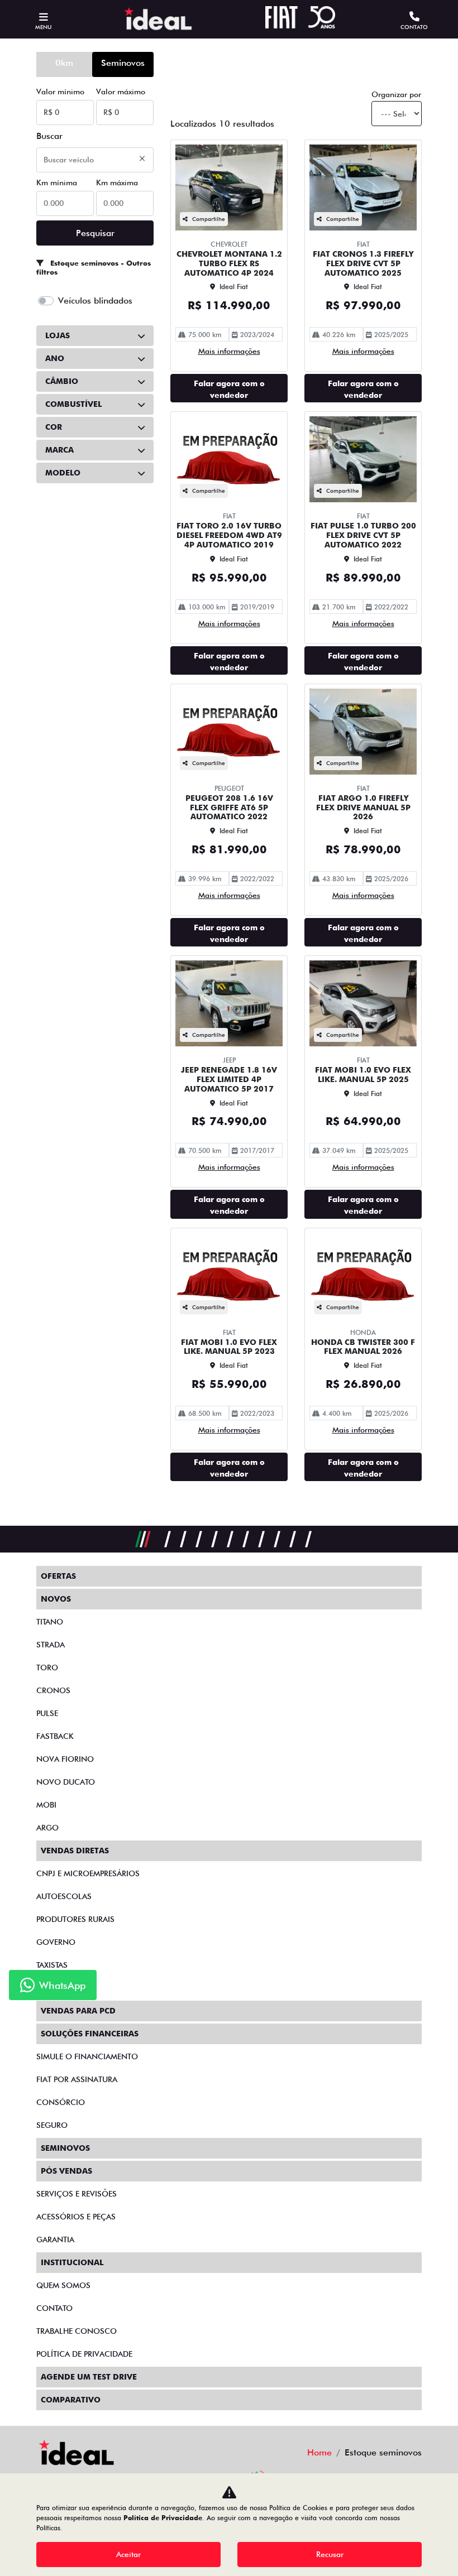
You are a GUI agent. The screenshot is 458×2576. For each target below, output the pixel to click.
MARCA (59, 450)
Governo (56, 1942)
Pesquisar (95, 233)
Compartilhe (209, 219)
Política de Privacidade (163, 2518)
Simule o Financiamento (87, 2056)
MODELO (63, 473)
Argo (47, 1828)
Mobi (46, 1805)
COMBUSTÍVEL (73, 404)
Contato (54, 2308)
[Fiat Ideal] (158, 19)
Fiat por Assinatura (77, 2079)
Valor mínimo (60, 92)
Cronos (53, 1690)
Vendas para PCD (78, 2011)
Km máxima (117, 182)
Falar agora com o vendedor (229, 389)
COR (54, 427)
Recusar (330, 2554)
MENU (43, 27)
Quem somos (63, 2285)
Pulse (47, 1713)
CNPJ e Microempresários (88, 1873)
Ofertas (58, 1576)
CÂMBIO (62, 381)
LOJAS (58, 335)
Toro (47, 1667)
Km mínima (57, 182)
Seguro (52, 2125)
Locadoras (60, 1988)
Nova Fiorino (65, 1759)
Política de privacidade (84, 2354)
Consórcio (61, 2102)
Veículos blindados (95, 301)
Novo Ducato (66, 1782)
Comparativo (71, 2400)
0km (64, 63)
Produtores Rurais (75, 1919)
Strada (51, 1645)
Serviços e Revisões (77, 2194)
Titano (50, 1622)
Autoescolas (64, 1896)
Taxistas (52, 1965)
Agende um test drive (89, 2377)
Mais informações (229, 351)
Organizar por (396, 94)
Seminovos (123, 63)
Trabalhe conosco (77, 2331)
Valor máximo (121, 92)
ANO (55, 358)
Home (319, 2452)
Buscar (49, 136)
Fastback (55, 1736)
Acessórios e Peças (76, 2217)
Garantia (55, 2239)
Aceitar (128, 2554)
